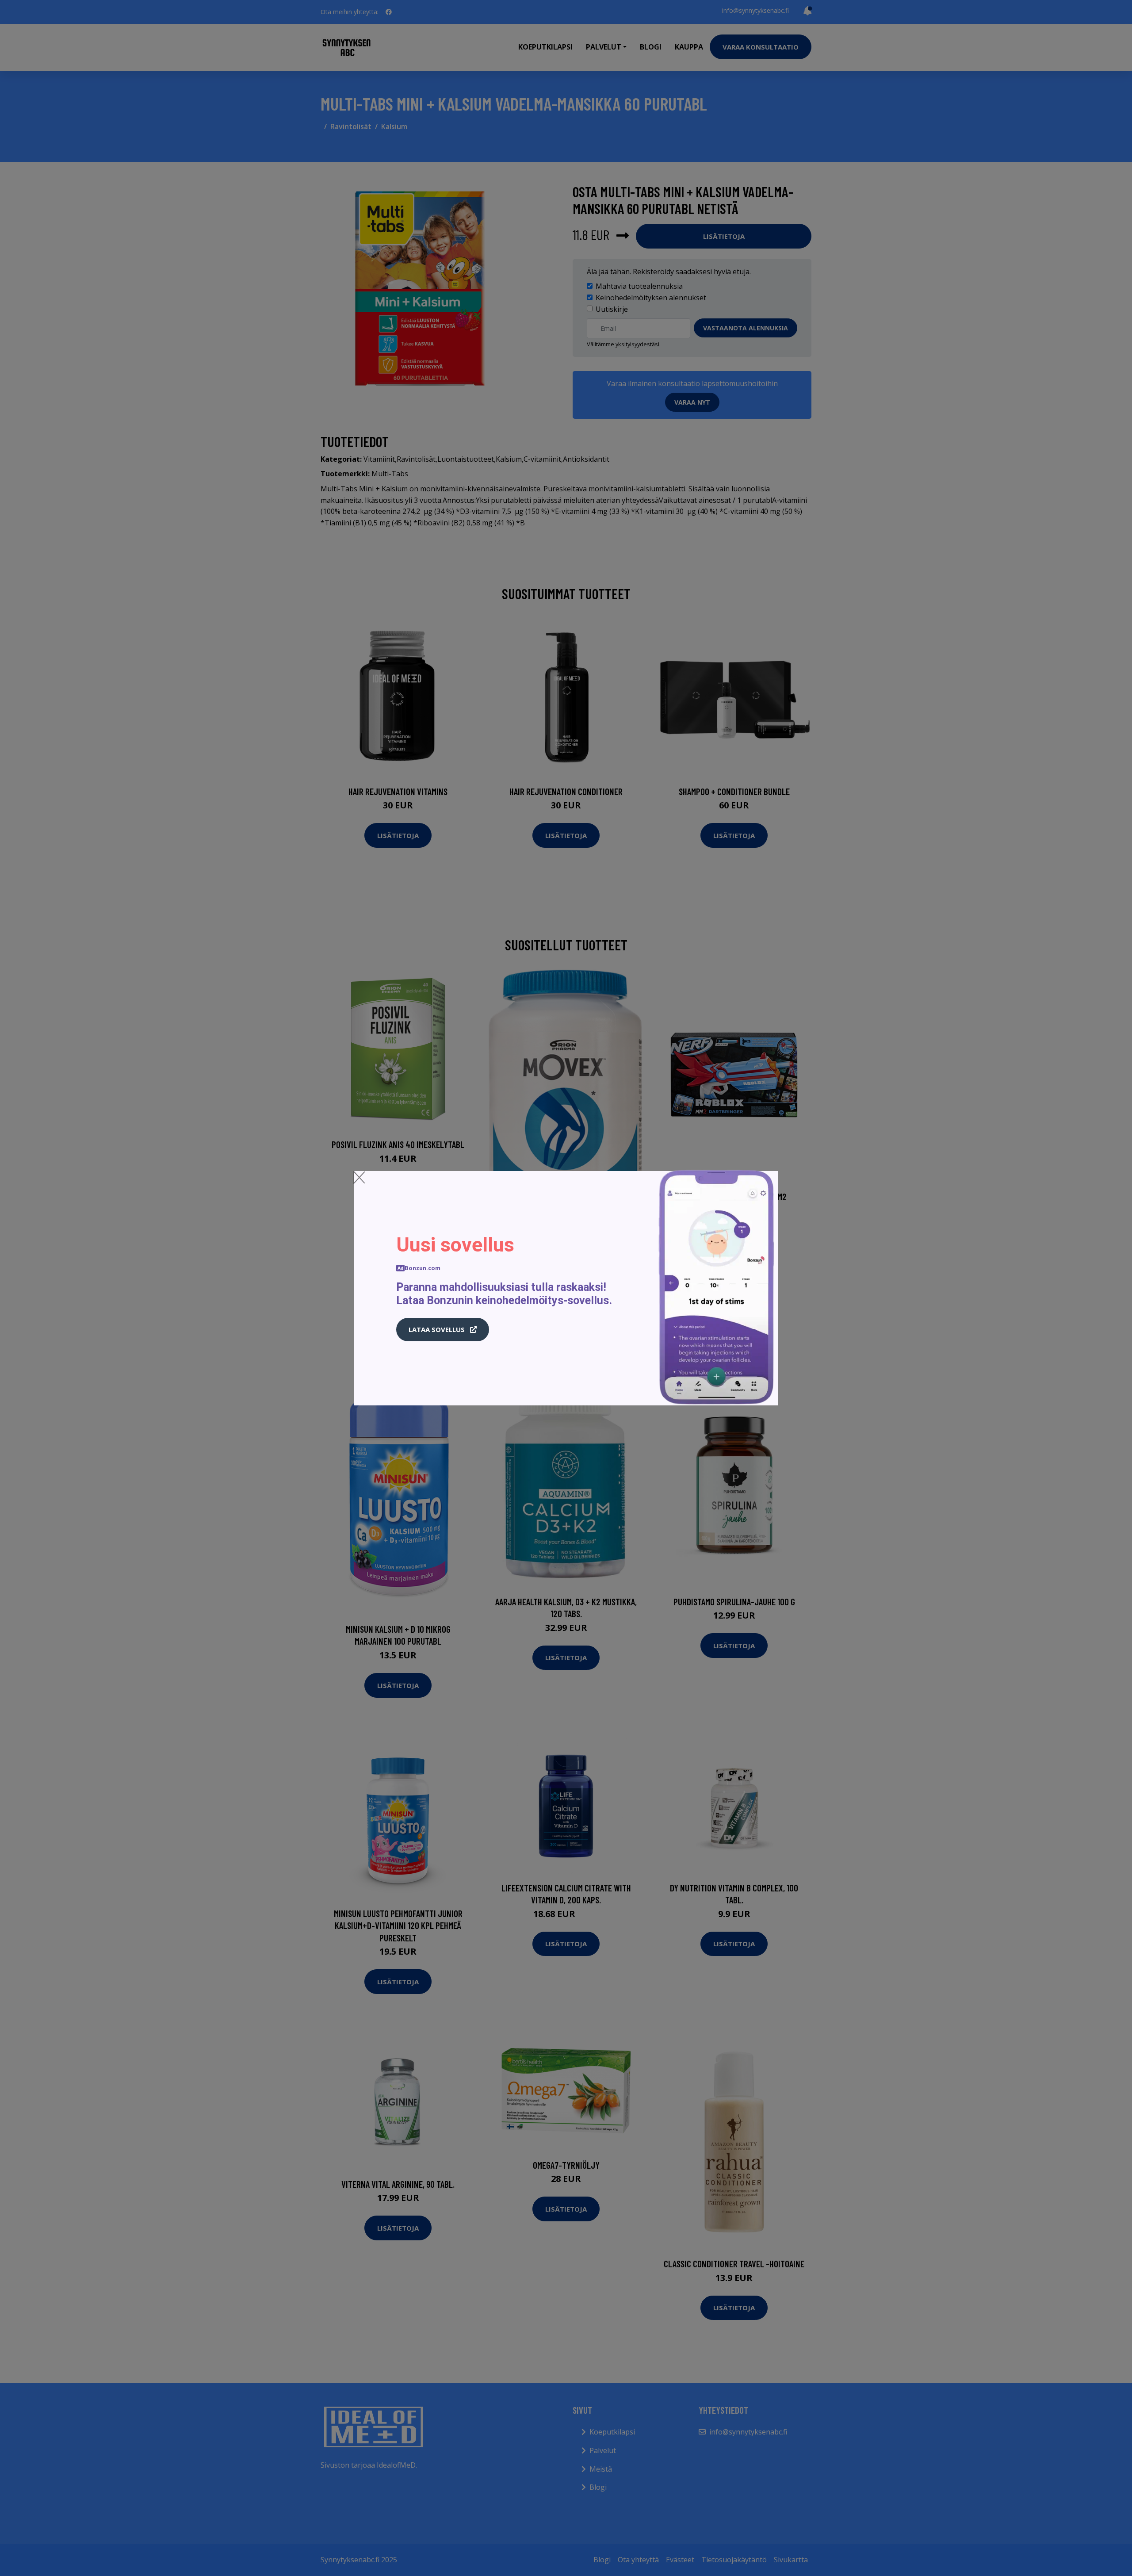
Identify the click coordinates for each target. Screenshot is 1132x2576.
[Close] (359, 1177)
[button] (443, 1330)
